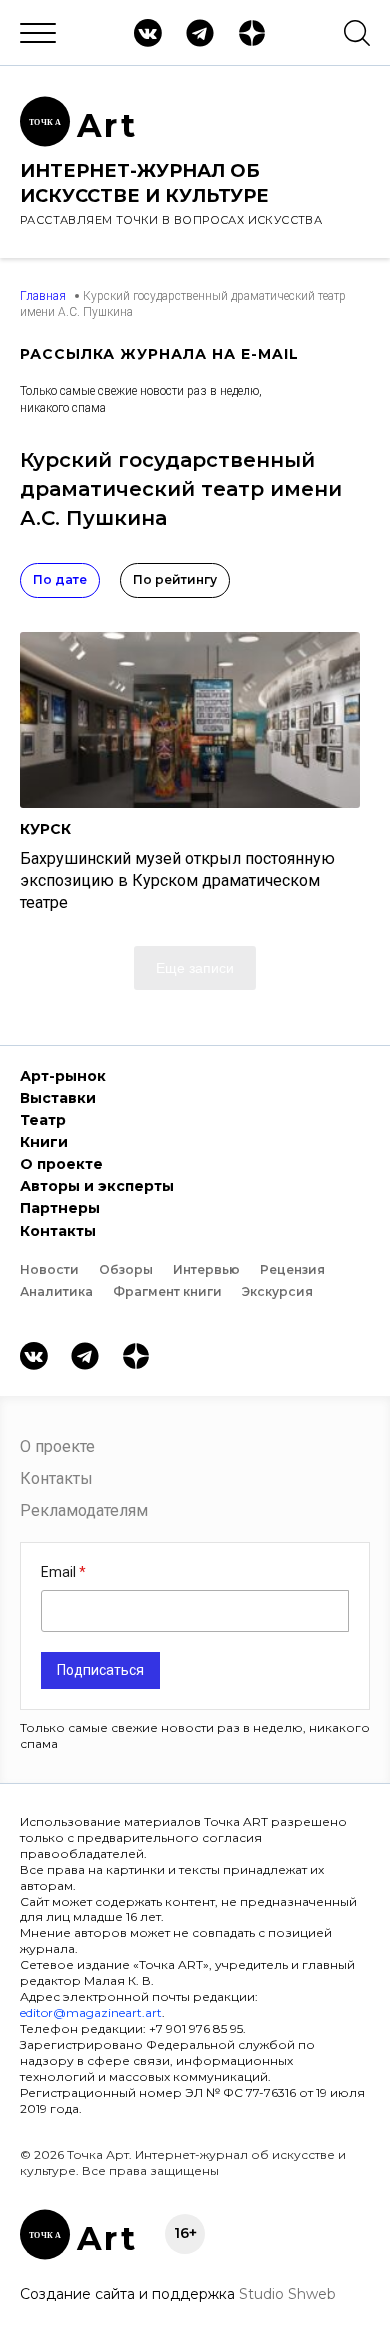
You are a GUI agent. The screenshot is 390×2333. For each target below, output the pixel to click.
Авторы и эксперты (97, 1186)
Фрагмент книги (167, 1291)
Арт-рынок (63, 1076)
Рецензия (292, 1269)
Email (60, 1572)
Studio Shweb (287, 2294)
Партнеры (60, 1208)
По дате (60, 579)
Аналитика (56, 1291)
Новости (49, 1269)
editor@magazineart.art (91, 2012)
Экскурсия (277, 1291)
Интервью (206, 1269)
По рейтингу (175, 579)
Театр (43, 1120)
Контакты (58, 1231)
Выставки (58, 1098)
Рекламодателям (84, 1510)
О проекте (61, 1164)
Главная (43, 296)
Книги (44, 1142)
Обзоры (126, 1269)
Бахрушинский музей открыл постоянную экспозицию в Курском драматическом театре (177, 880)
